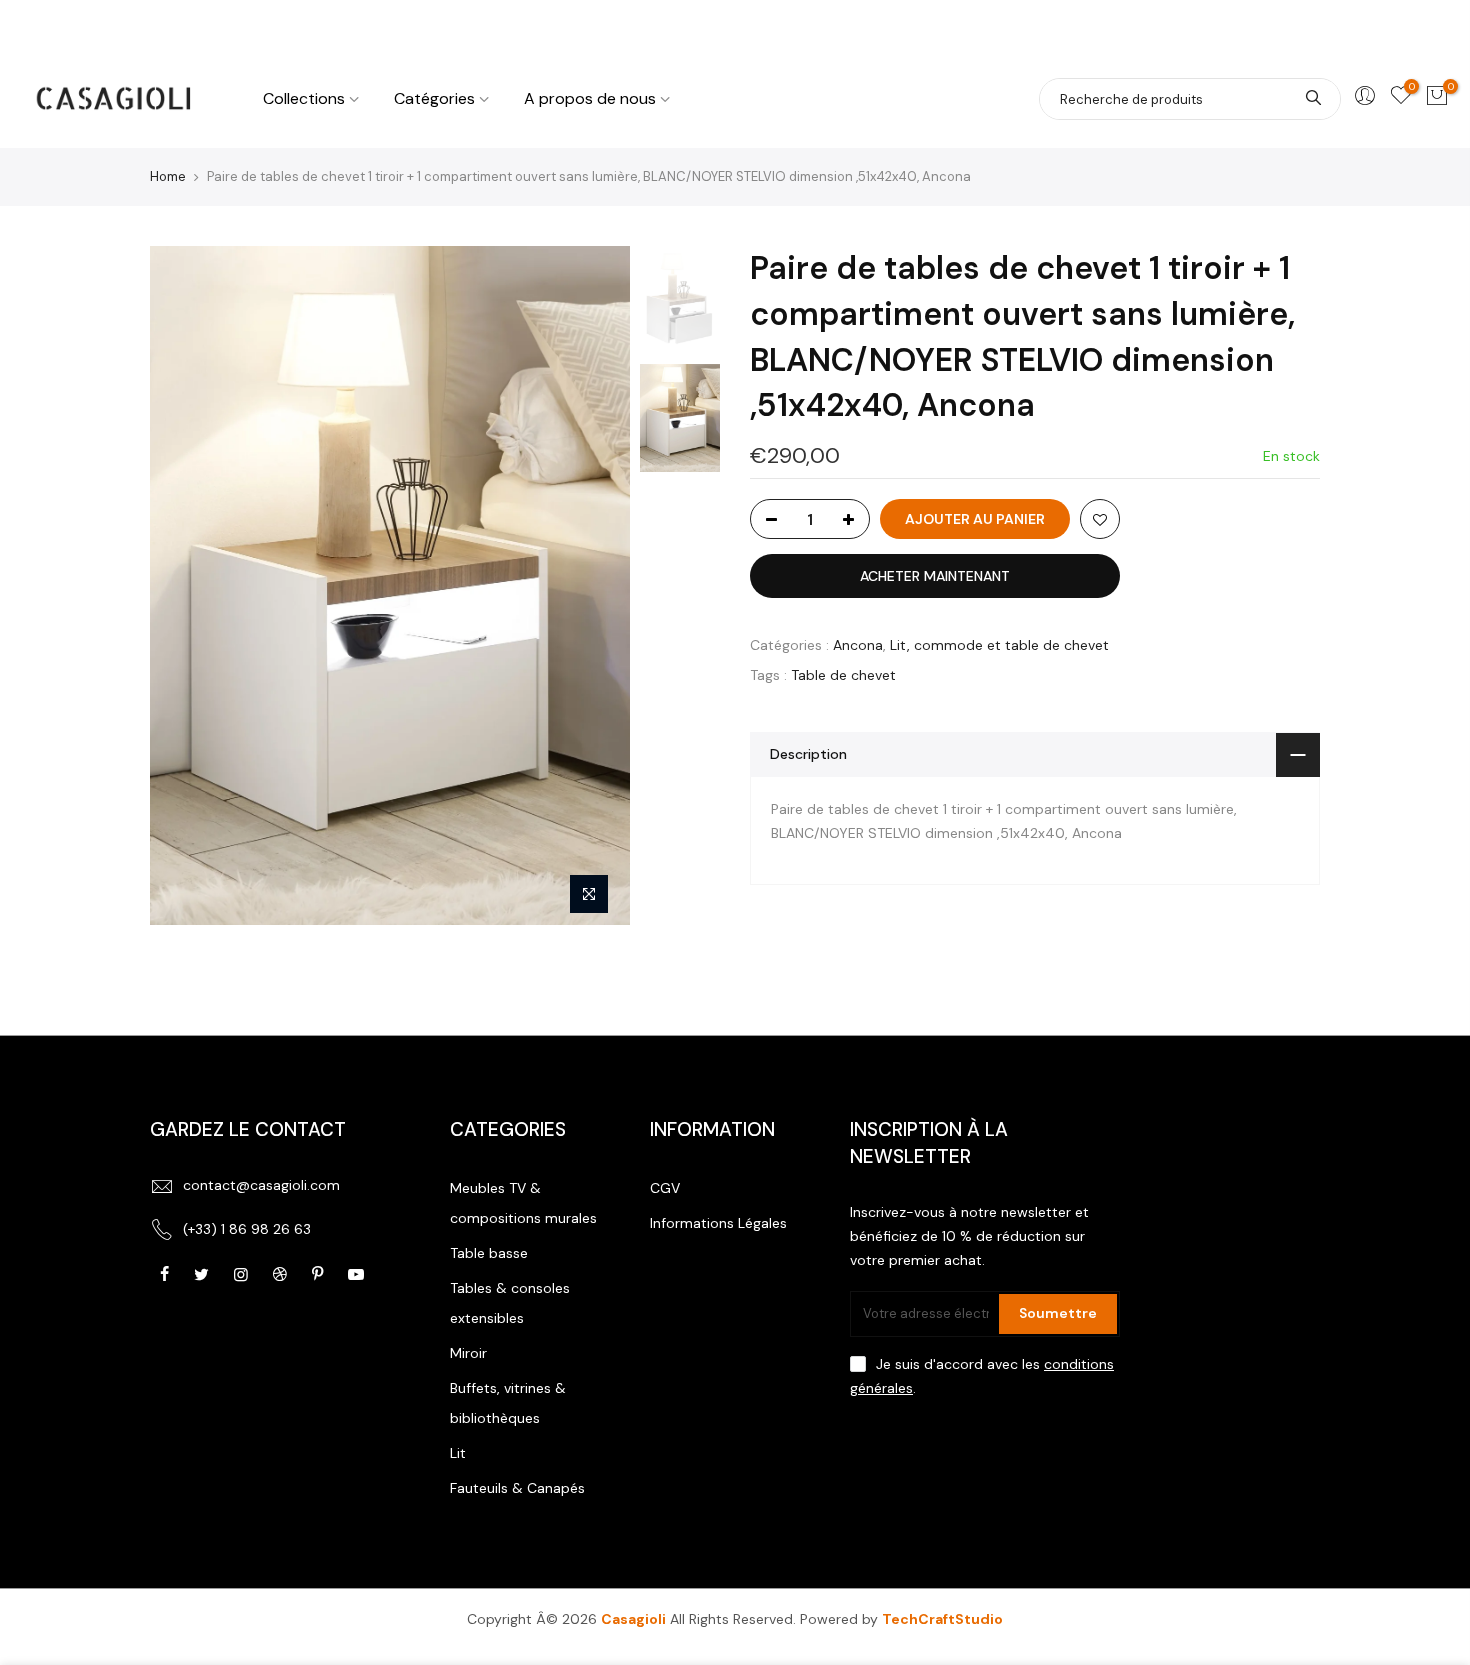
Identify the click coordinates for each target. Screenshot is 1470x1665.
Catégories (434, 98)
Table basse (489, 1253)
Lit (458, 1453)
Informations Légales (718, 1223)
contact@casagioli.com (261, 1185)
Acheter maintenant (935, 576)
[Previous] (185, 586)
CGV (665, 1188)
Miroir (468, 1353)
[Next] (595, 586)
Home (168, 176)
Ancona (858, 645)
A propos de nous (590, 98)
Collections (304, 98)
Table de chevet (843, 675)
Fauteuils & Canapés (517, 1488)
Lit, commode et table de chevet (999, 645)
